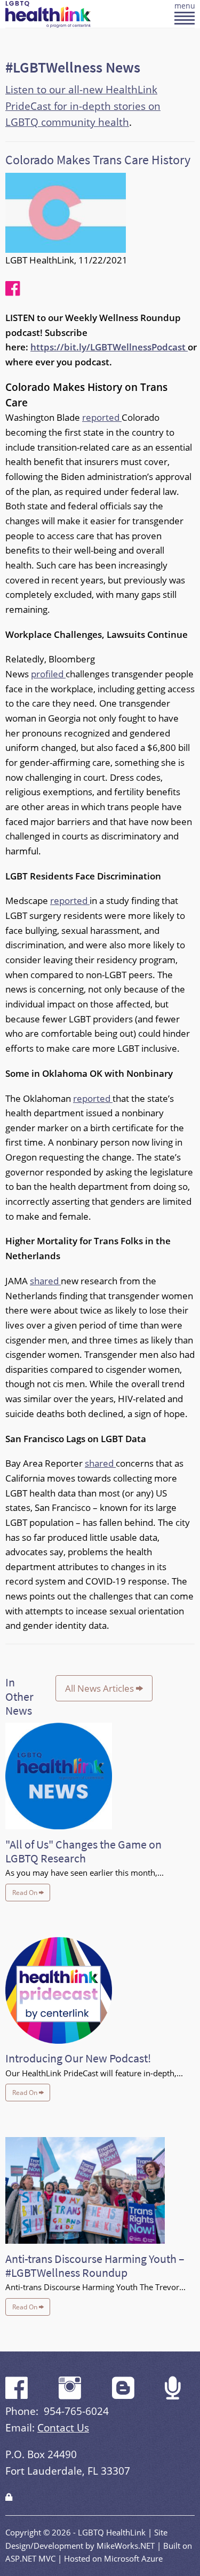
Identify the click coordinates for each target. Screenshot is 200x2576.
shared (45, 1281)
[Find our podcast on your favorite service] (173, 2395)
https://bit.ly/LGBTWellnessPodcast (109, 347)
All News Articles (101, 1688)
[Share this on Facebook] (13, 288)
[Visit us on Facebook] (17, 2395)
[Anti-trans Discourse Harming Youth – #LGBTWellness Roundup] (85, 2193)
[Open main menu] (185, 19)
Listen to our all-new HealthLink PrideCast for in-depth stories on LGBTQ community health (83, 106)
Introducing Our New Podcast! (78, 2058)
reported (102, 417)
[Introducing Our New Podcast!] (59, 1993)
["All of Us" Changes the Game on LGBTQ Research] (59, 1779)
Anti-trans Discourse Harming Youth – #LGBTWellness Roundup (95, 2266)
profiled (48, 674)
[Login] (9, 2497)
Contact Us (63, 2427)
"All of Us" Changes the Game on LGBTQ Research (83, 1851)
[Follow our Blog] (123, 2395)
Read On (26, 1893)
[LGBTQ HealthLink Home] (48, 13)
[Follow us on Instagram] (70, 2395)
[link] (9, 2497)
